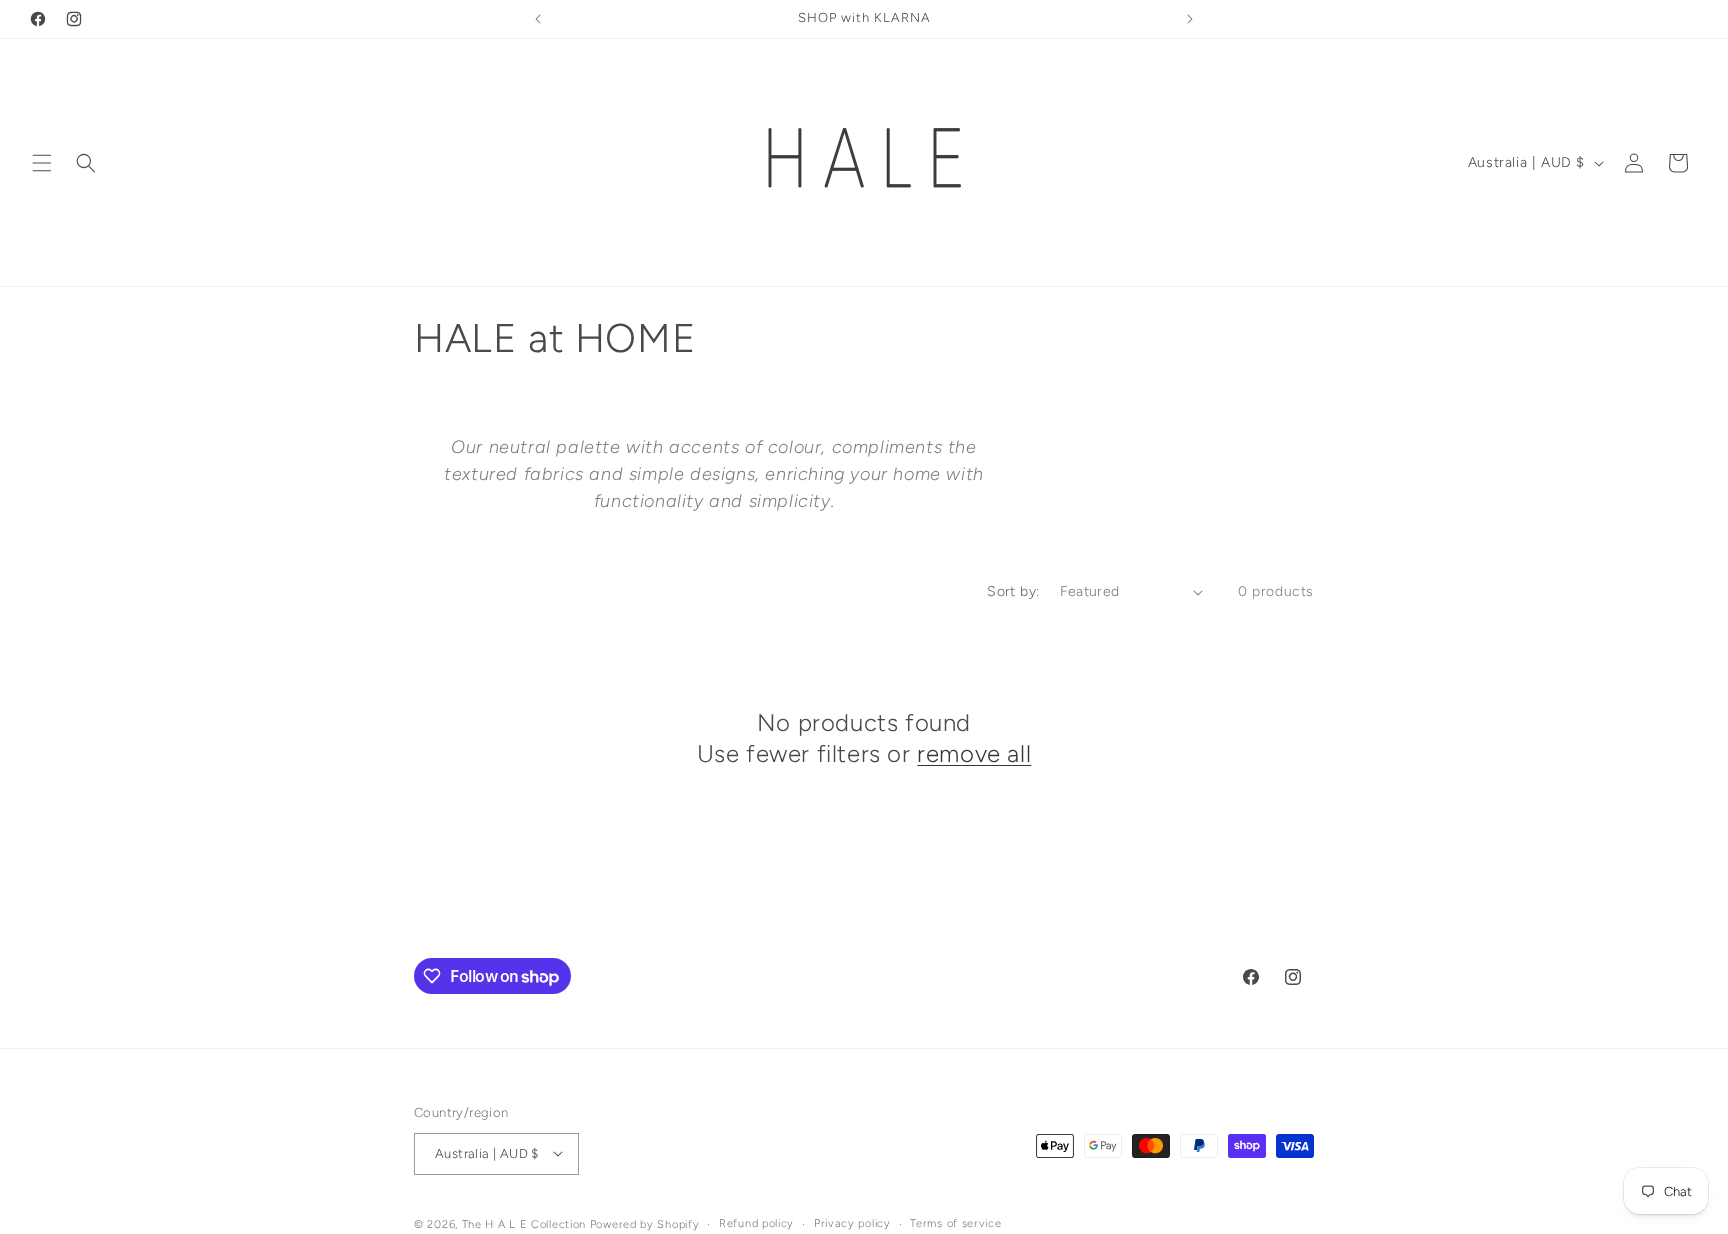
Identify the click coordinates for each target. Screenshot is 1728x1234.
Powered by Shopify (645, 1223)
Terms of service (955, 1222)
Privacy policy (852, 1222)
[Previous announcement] (538, 19)
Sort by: (1013, 591)
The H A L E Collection (524, 1223)
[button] (42, 163)
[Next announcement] (1190, 19)
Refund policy (756, 1222)
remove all (974, 753)
